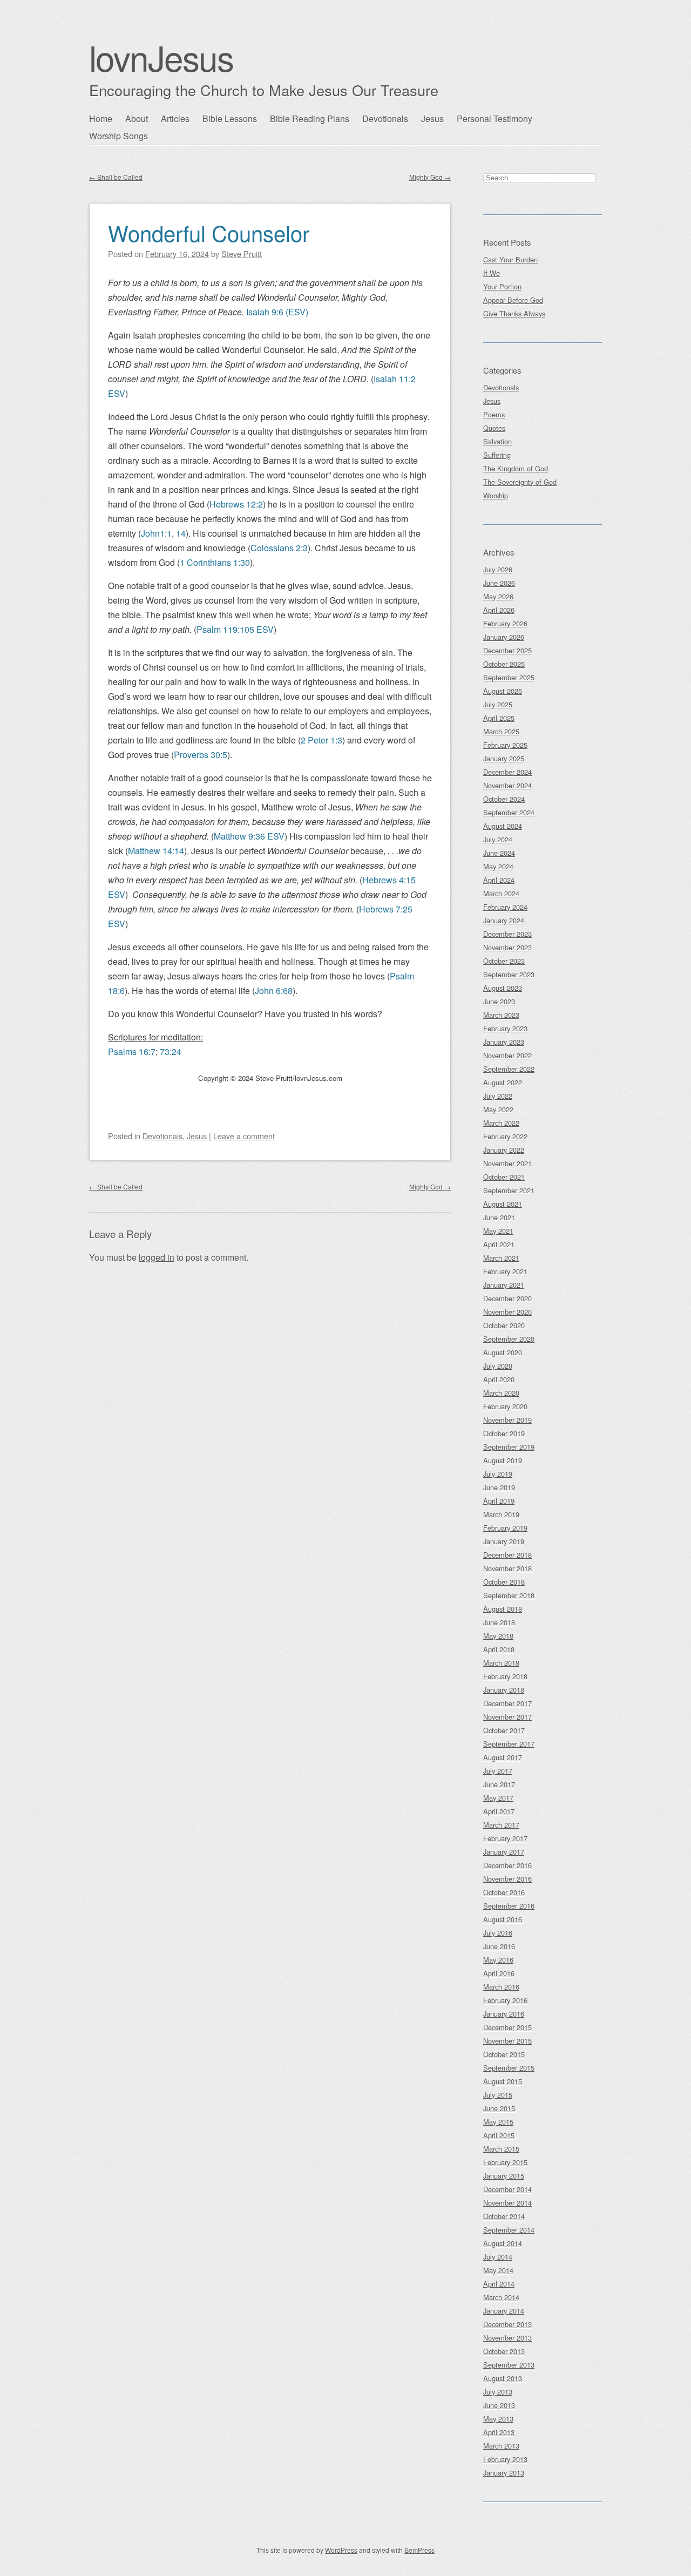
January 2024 (504, 920)
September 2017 (509, 1744)
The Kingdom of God (516, 468)
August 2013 (503, 2378)
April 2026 (499, 610)
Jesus (432, 119)
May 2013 (498, 2419)
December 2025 (507, 650)
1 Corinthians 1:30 (215, 562)
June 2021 (499, 1217)
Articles (175, 119)
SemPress (419, 2550)
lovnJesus (161, 57)
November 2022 (507, 1055)
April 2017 (499, 1811)
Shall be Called (116, 177)
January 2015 (504, 2176)
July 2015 (498, 2095)
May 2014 (498, 2270)
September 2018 (509, 1595)
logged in (157, 1257)
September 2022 (509, 1069)
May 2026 (498, 596)
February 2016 (505, 2000)
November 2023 (507, 947)
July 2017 (498, 1771)
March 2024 (501, 893)
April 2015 (499, 2135)
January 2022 (504, 1150)
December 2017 (507, 1703)
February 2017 (505, 1838)
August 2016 (503, 1919)
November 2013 (507, 2338)
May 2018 (498, 1636)
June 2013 (499, 2405)
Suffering (497, 455)
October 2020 (504, 1325)
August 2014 (503, 2243)
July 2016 (498, 1933)
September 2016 (509, 1906)
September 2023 (509, 974)
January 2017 (504, 1852)
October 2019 (504, 1433)
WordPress (341, 2550)
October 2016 (504, 1892)
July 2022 (498, 1096)
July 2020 (498, 1366)
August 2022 (503, 1082)
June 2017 (499, 1784)
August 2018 (503, 1609)
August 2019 (503, 1460)
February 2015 (505, 2162)
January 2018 (504, 1690)
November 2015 (507, 2041)
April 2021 (499, 1244)
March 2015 (501, 2149)
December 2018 (507, 1555)
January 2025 (504, 758)
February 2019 (505, 1528)
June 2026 (499, 583)
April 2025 (499, 718)
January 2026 (504, 637)
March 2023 (501, 1015)
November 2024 (507, 785)
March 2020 (501, 1393)
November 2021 (507, 1163)
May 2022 (498, 1109)
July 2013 (498, 2392)
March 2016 (501, 1987)
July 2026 (498, 569)
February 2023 (505, 1028)
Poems (494, 414)
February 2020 (505, 1406)
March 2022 (501, 1123)
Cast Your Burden (510, 259)
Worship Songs (118, 136)
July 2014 (498, 2257)
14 (181, 533)
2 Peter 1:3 (321, 740)
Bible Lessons (230, 119)
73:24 (171, 1052)
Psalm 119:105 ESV (235, 629)
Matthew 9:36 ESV (249, 836)
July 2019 (498, 1474)
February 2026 (505, 623)
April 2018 (499, 1649)
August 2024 (503, 826)
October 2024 (504, 799)
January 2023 (504, 1042)
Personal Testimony (494, 119)
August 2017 (503, 1757)
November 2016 (507, 1879)
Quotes (494, 428)
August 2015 (503, 2081)
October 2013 (504, 2351)
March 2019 (501, 1514)
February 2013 (505, 2459)
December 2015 (507, 2027)
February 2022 (505, 1136)
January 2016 (504, 2014)
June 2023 (499, 1001)
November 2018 (507, 1568)
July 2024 (498, 839)
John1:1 (156, 533)
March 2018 (501, 1663)
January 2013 (504, 2473)
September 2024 (509, 812)
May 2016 (498, 1960)
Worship (496, 495)
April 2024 (499, 880)
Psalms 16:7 (132, 1052)
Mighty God (430, 177)
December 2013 (507, 2324)
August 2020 (503, 1352)
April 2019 (499, 1501)
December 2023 (507, 934)
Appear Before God (513, 300)
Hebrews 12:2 (236, 504)
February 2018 (505, 1676)
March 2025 (501, 731)
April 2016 (499, 1973)
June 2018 (499, 1622)
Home (101, 119)
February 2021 (505, 1271)
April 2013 (499, 2432)
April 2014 (499, 2284)
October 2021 (504, 1177)
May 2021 (498, 1231)
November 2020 (507, 1312)
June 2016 (499, 1946)
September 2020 (509, 1339)
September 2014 (509, 2230)
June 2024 (499, 853)
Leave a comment (244, 1136)
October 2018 (504, 1582)
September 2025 (509, 677)
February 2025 (505, 745)
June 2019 (499, 1487)
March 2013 (501, 2446)
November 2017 (507, 1717)
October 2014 (504, 2216)
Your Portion (502, 286)
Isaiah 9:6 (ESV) (277, 312)
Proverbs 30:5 (201, 755)
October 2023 (504, 961)
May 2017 (498, 1798)
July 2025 (498, 704)
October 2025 (504, 664)
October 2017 (504, 1730)
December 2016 (507, 1865)
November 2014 (507, 2203)
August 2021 (503, 1204)
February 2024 (505, 907)
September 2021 (509, 1190)
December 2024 (507, 772)
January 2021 (504, 1285)
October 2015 (504, 2054)
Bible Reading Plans (310, 119)
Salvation (497, 441)
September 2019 (509, 1447)
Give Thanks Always (514, 313)
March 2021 (501, 1258)
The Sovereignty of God (520, 482)
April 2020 (499, 1379)
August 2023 (503, 988)
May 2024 (498, 866)
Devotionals (385, 119)
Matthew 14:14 (156, 851)
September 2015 (509, 2068)
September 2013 (509, 2365)
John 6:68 (274, 990)
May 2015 (498, 2122)
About (137, 119)
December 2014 (507, 2189)
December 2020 (507, 1298)
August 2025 (503, 691)
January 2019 (504, 1541)
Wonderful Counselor (209, 232)
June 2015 (499, 2108)
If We (492, 273)
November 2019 (507, 1420)
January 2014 (504, 2311)
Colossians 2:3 (279, 548)
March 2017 (501, 1825)
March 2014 (501, 2297)
